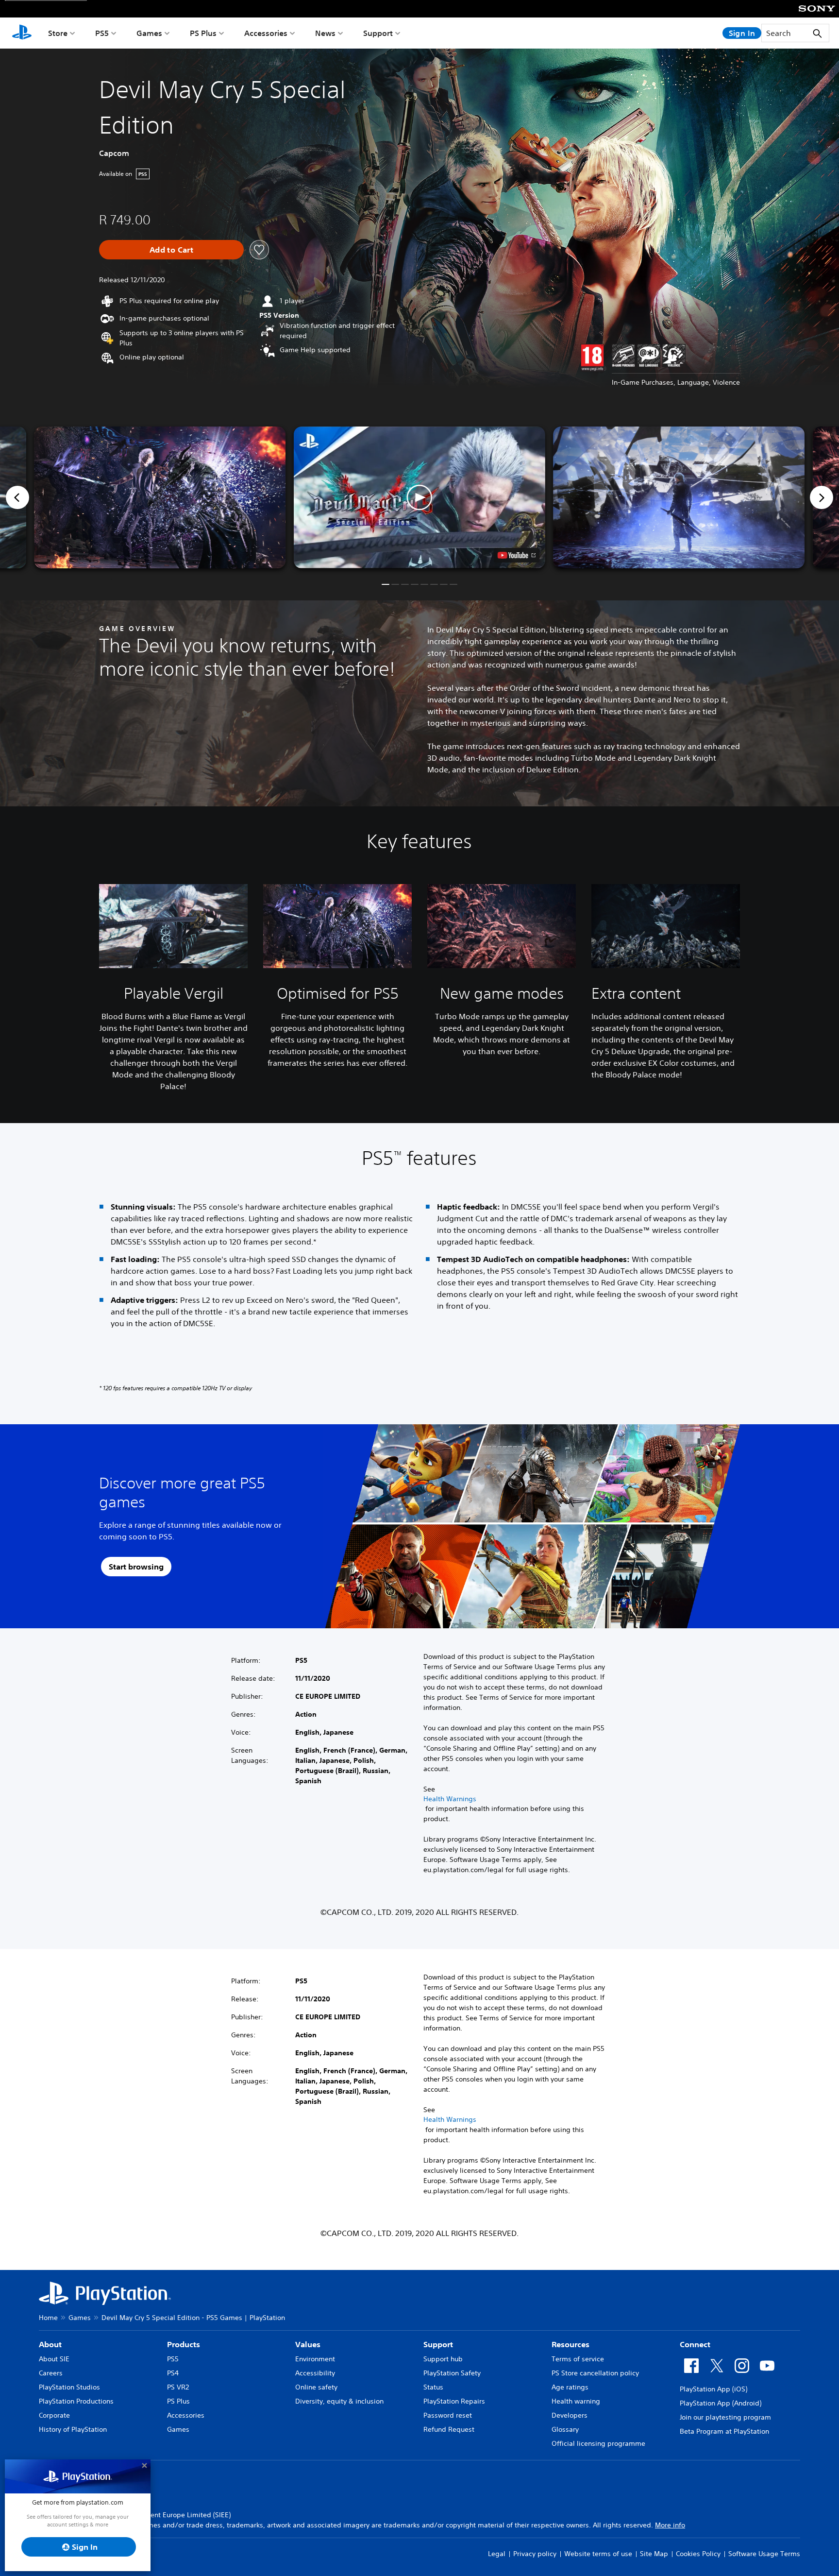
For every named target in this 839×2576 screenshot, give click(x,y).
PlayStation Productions (76, 2401)
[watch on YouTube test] (517, 555)
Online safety (316, 2387)
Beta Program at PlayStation (724, 2431)
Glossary (565, 2429)
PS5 (102, 33)
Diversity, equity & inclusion (339, 2401)
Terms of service (578, 2359)
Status (433, 2387)
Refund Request (449, 2429)
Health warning (576, 2401)
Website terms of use (598, 2554)
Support (378, 33)
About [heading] (50, 2344)
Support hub (443, 2359)
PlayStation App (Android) (721, 2403)
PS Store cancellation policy (595, 2373)
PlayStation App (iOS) (713, 2389)
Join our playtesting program (725, 2417)
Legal (497, 2554)
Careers (51, 2373)
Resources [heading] (571, 2344)
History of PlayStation (73, 2429)
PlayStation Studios (69, 2387)
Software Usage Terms (764, 2554)
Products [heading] (184, 2344)
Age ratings (570, 2387)
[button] (419, 497)
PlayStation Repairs (454, 2401)
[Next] (822, 497)
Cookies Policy (698, 2554)
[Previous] (17, 497)
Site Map (654, 2554)
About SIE (54, 2359)
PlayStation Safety (452, 2373)
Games (149, 33)
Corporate (54, 2415)
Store (58, 33)
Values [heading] (308, 2344)
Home (48, 2318)
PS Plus (203, 33)
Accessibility (315, 2373)
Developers (570, 2415)
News (325, 33)
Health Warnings (450, 1799)
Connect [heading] (695, 2344)
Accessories (266, 33)
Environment (315, 2359)
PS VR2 (178, 2387)
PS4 (173, 2373)
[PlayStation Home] (22, 33)
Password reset (448, 2415)
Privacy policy (535, 2554)
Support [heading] (438, 2344)
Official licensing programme (598, 2443)
